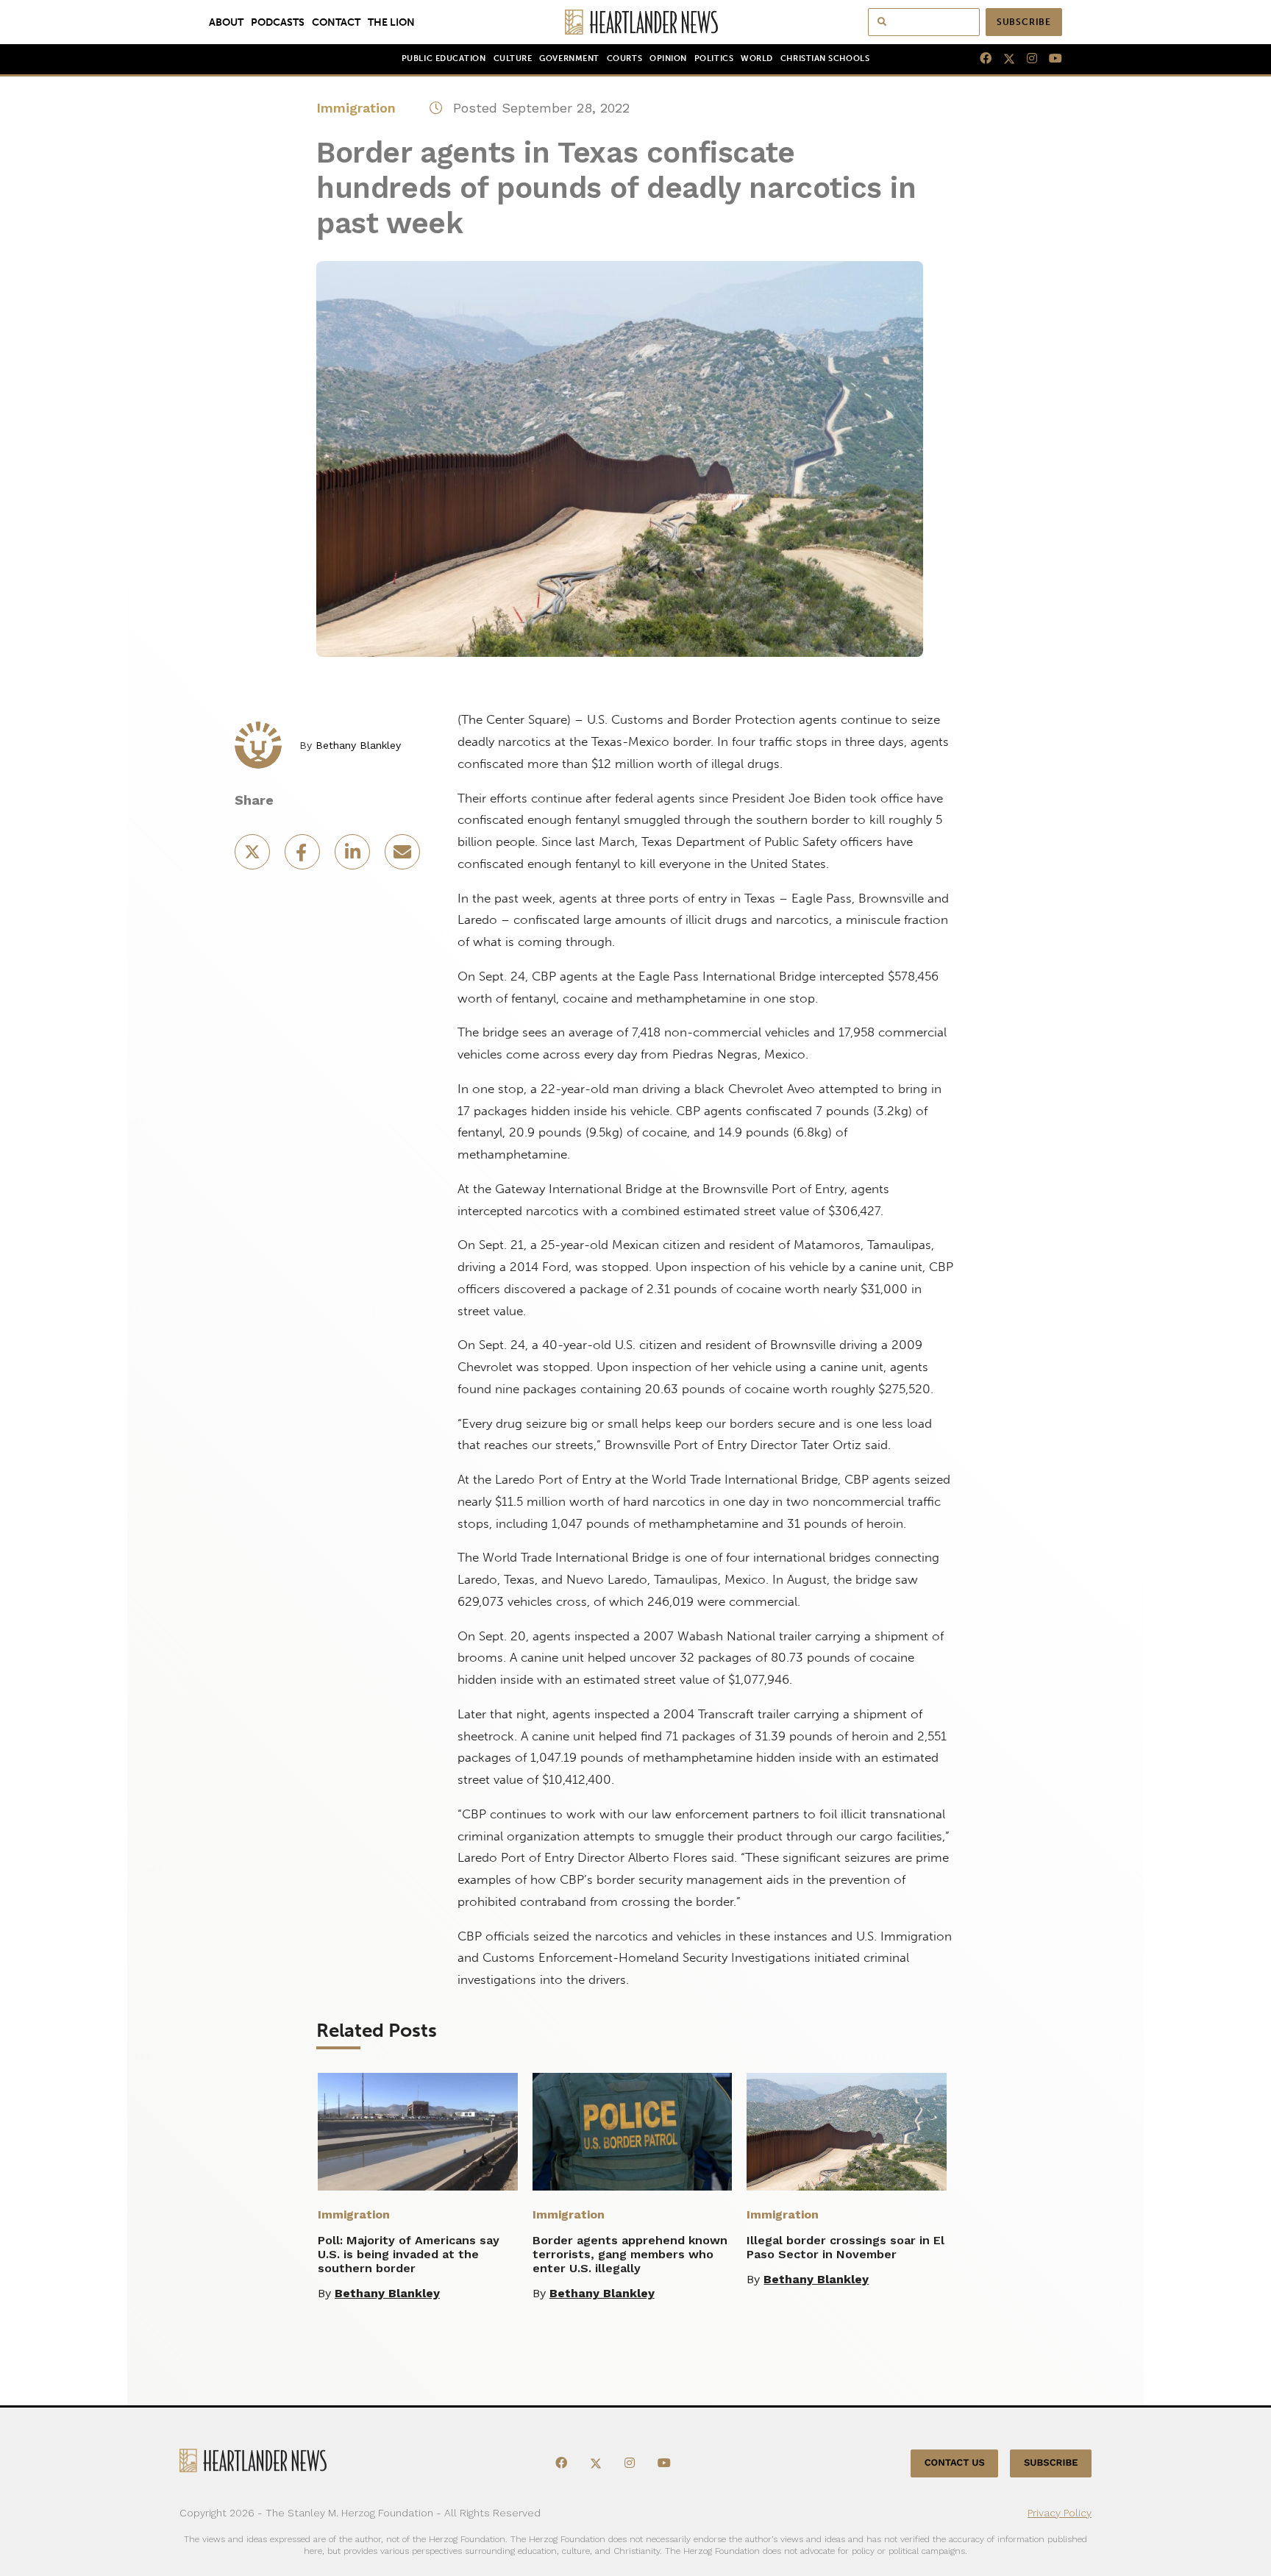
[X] (1003, 59)
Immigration (356, 108)
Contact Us (955, 2463)
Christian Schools (825, 58)
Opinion (668, 58)
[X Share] (254, 857)
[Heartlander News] (636, 22)
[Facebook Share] (304, 857)
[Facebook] (980, 59)
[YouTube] (1050, 59)
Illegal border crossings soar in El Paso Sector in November (845, 2247)
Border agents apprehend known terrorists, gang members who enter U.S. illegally (630, 2254)
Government (569, 58)
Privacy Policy (1060, 2513)
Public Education (444, 58)
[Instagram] (1026, 59)
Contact (336, 22)
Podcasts (278, 22)
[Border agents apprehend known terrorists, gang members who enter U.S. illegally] (633, 2132)
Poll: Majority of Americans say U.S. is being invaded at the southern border (409, 2254)
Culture (513, 58)
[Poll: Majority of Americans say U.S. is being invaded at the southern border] (418, 2132)
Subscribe (1024, 22)
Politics (714, 58)
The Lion (391, 22)
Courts (624, 58)
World (757, 58)
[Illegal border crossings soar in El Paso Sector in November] (847, 2132)
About (226, 22)
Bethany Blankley (358, 745)
